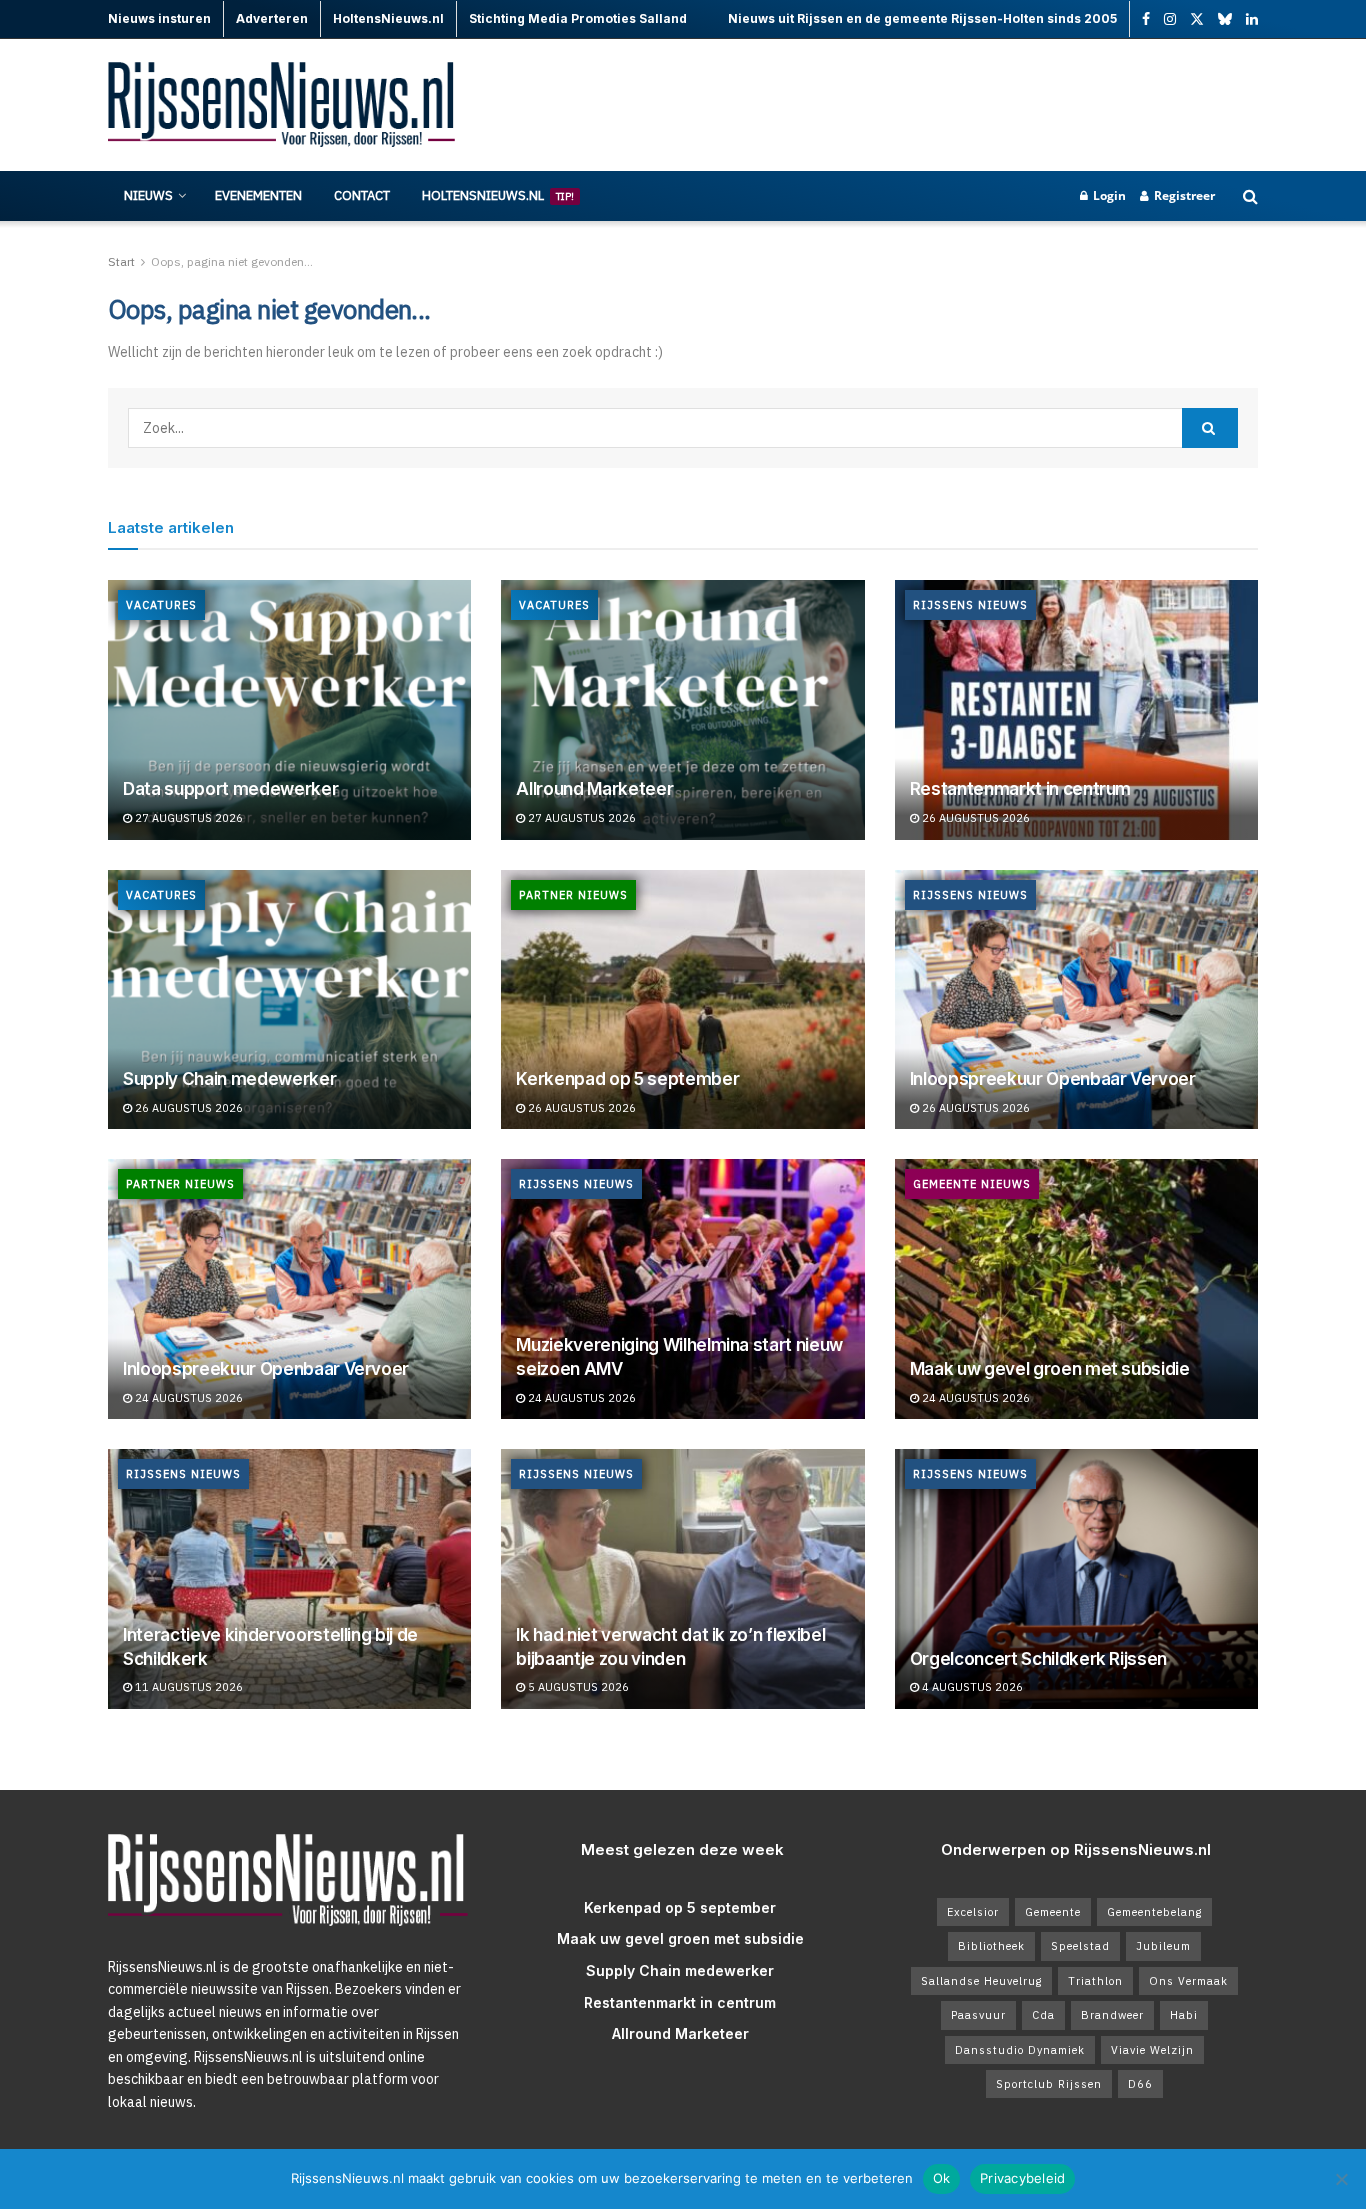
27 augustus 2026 (187, 818)
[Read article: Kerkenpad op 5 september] (682, 1000)
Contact (362, 195)
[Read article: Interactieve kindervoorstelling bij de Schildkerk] (289, 1579)
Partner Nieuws (573, 895)
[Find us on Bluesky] (1225, 20)
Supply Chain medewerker (229, 1079)
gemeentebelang (1154, 1912)
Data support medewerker (230, 789)
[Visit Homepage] (283, 105)
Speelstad (1080, 1946)
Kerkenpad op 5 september (627, 1079)
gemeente (1053, 1912)
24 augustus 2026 (187, 1398)
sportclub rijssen (1049, 2084)
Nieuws (148, 195)
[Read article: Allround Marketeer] (682, 710)
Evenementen (258, 195)
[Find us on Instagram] (1170, 19)
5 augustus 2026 (577, 1687)
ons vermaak (1188, 1981)
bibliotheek (991, 1946)
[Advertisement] (894, 105)
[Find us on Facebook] (1146, 19)
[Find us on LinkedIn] (1252, 19)
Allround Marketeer (594, 789)
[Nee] (1341, 2179)
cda (1043, 2015)
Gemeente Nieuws (972, 1184)
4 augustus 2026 (971, 1687)
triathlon (1095, 1981)
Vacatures (161, 605)
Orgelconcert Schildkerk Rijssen (1038, 1659)
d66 (1140, 2084)
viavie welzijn (1152, 2050)
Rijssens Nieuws (970, 605)
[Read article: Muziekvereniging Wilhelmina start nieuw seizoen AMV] (682, 1289)
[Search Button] (1250, 196)
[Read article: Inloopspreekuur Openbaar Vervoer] (1076, 1000)
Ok (942, 2178)
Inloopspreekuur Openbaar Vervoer (1053, 1079)
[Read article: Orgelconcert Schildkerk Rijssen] (1076, 1579)
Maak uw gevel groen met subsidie (1050, 1369)
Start (121, 261)
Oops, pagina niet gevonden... (232, 261)
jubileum (1163, 1946)
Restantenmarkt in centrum (1021, 789)
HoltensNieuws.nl (498, 195)
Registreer (1183, 195)
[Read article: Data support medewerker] (289, 710)
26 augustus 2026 (974, 818)
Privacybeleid (1022, 2178)
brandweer (1112, 2015)
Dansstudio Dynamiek (1020, 2050)
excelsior (973, 1912)
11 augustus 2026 (187, 1687)
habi (1184, 2015)
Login (1108, 195)
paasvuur (978, 2015)
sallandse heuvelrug (981, 1981)
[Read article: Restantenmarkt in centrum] (1076, 710)
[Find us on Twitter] (1197, 19)
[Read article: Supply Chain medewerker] (289, 1000)
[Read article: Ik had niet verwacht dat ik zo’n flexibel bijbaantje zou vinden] (682, 1579)
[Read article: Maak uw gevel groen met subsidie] (1076, 1289)
